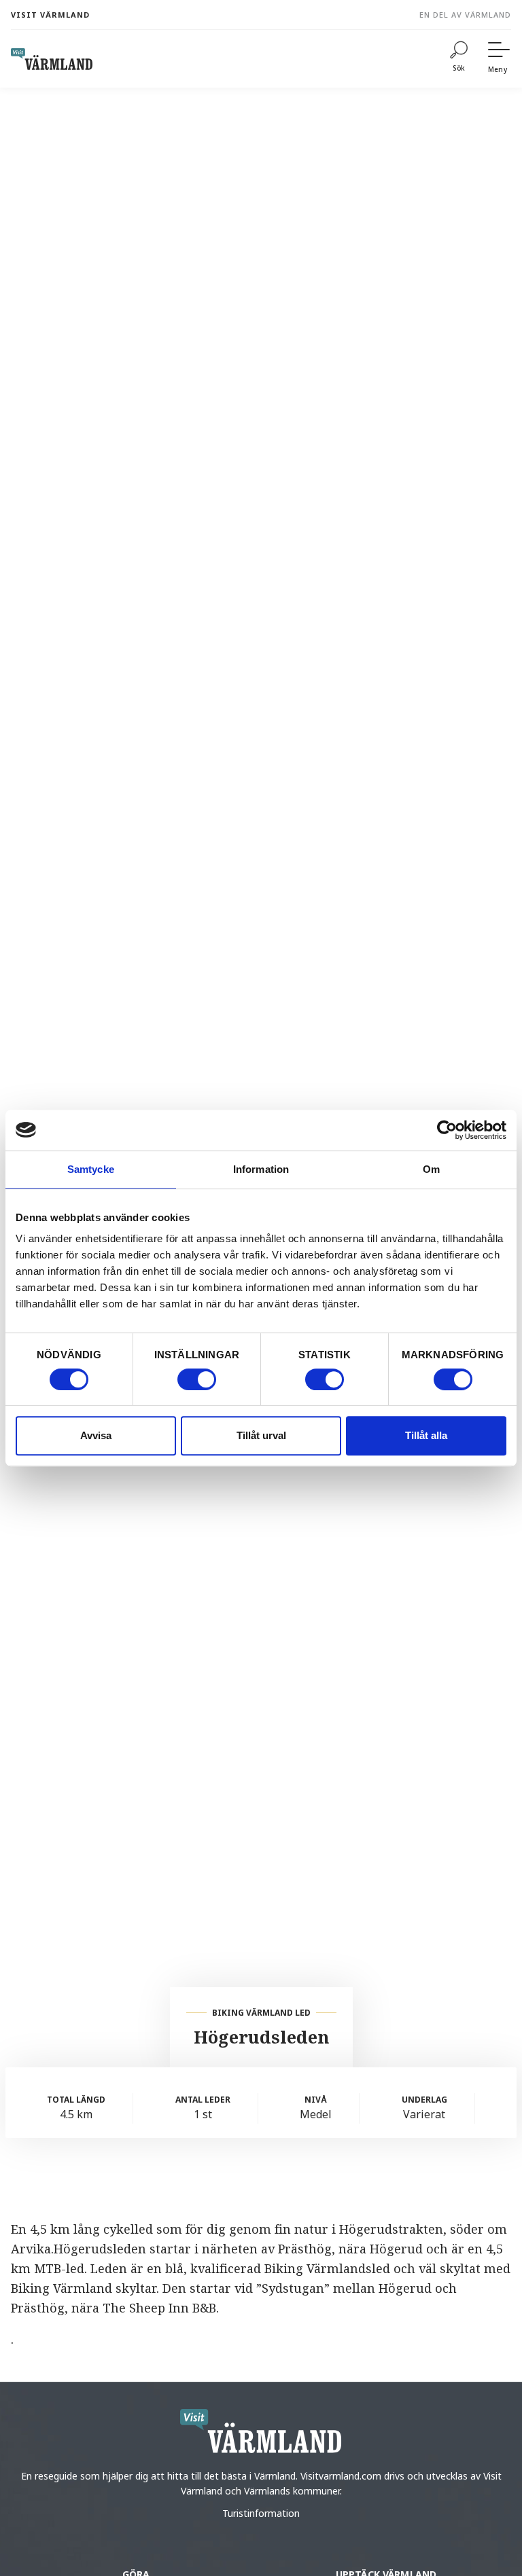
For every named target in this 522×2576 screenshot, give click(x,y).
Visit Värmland (50, 15)
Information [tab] (261, 1169)
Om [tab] (431, 1169)
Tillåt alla (426, 1435)
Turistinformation (261, 2513)
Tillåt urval (261, 1435)
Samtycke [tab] (91, 1169)
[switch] (197, 1379)
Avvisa (96, 1435)
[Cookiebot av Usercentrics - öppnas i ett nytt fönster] (447, 1130)
